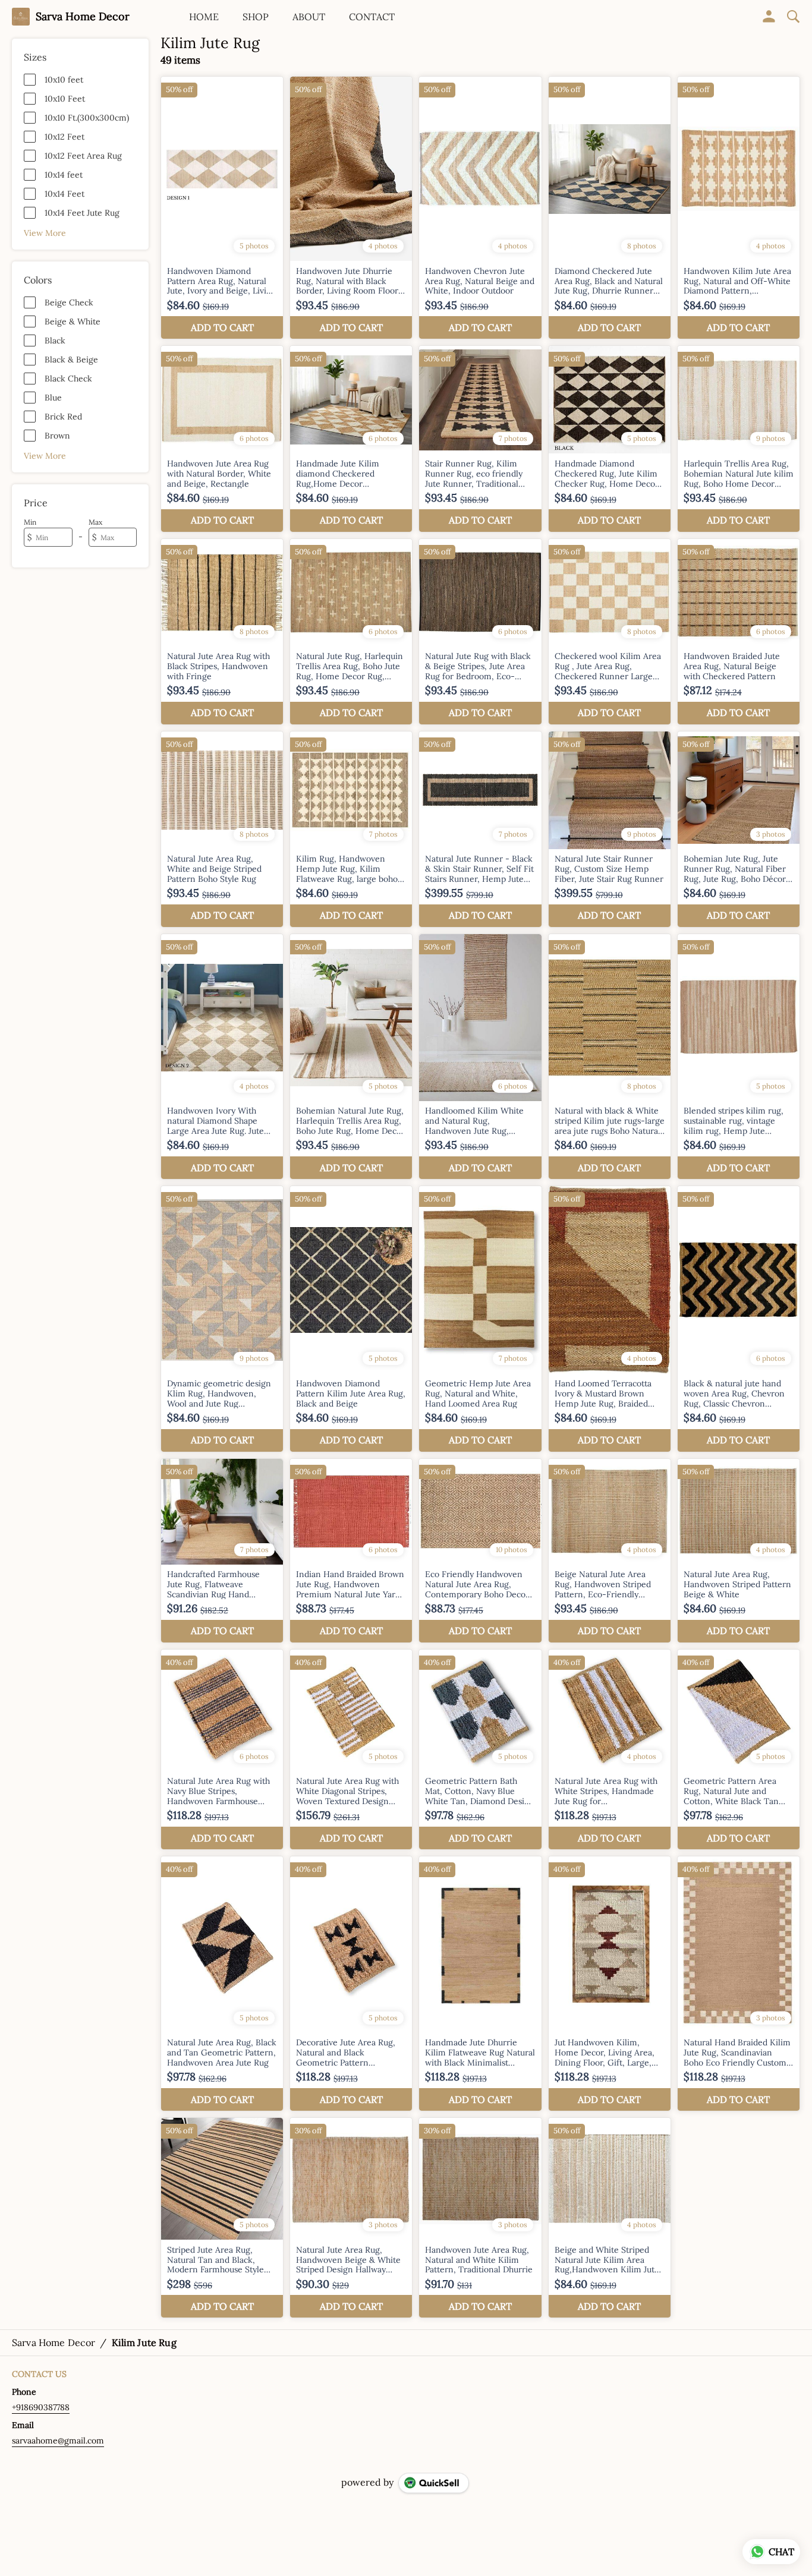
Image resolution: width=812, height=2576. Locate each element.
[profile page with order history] (769, 17)
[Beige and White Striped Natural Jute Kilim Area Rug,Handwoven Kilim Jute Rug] (610, 2218)
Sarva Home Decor (83, 17)
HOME (204, 17)
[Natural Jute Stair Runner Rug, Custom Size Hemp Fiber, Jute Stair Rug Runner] (610, 829)
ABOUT (309, 17)
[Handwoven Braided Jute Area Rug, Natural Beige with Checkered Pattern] (739, 632)
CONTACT (372, 17)
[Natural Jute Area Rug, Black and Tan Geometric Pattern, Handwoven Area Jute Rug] (222, 1984)
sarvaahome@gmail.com (58, 2441)
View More (45, 233)
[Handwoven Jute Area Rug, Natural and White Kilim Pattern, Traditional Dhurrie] (480, 2218)
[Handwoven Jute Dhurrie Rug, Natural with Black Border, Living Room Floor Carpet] (351, 208)
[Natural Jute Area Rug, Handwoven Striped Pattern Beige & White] (739, 1551)
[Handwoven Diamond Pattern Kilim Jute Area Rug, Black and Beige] (351, 1319)
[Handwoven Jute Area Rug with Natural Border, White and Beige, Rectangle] (222, 439)
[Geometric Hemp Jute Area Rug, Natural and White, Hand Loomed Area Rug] (480, 1319)
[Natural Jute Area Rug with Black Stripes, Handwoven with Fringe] (222, 632)
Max (95, 522)
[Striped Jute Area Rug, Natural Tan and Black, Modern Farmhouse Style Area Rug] (222, 2218)
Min (30, 522)
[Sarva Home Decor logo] (21, 17)
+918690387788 (41, 2407)
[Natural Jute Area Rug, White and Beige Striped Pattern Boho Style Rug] (222, 829)
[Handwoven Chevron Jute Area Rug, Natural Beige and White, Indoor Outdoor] (480, 208)
